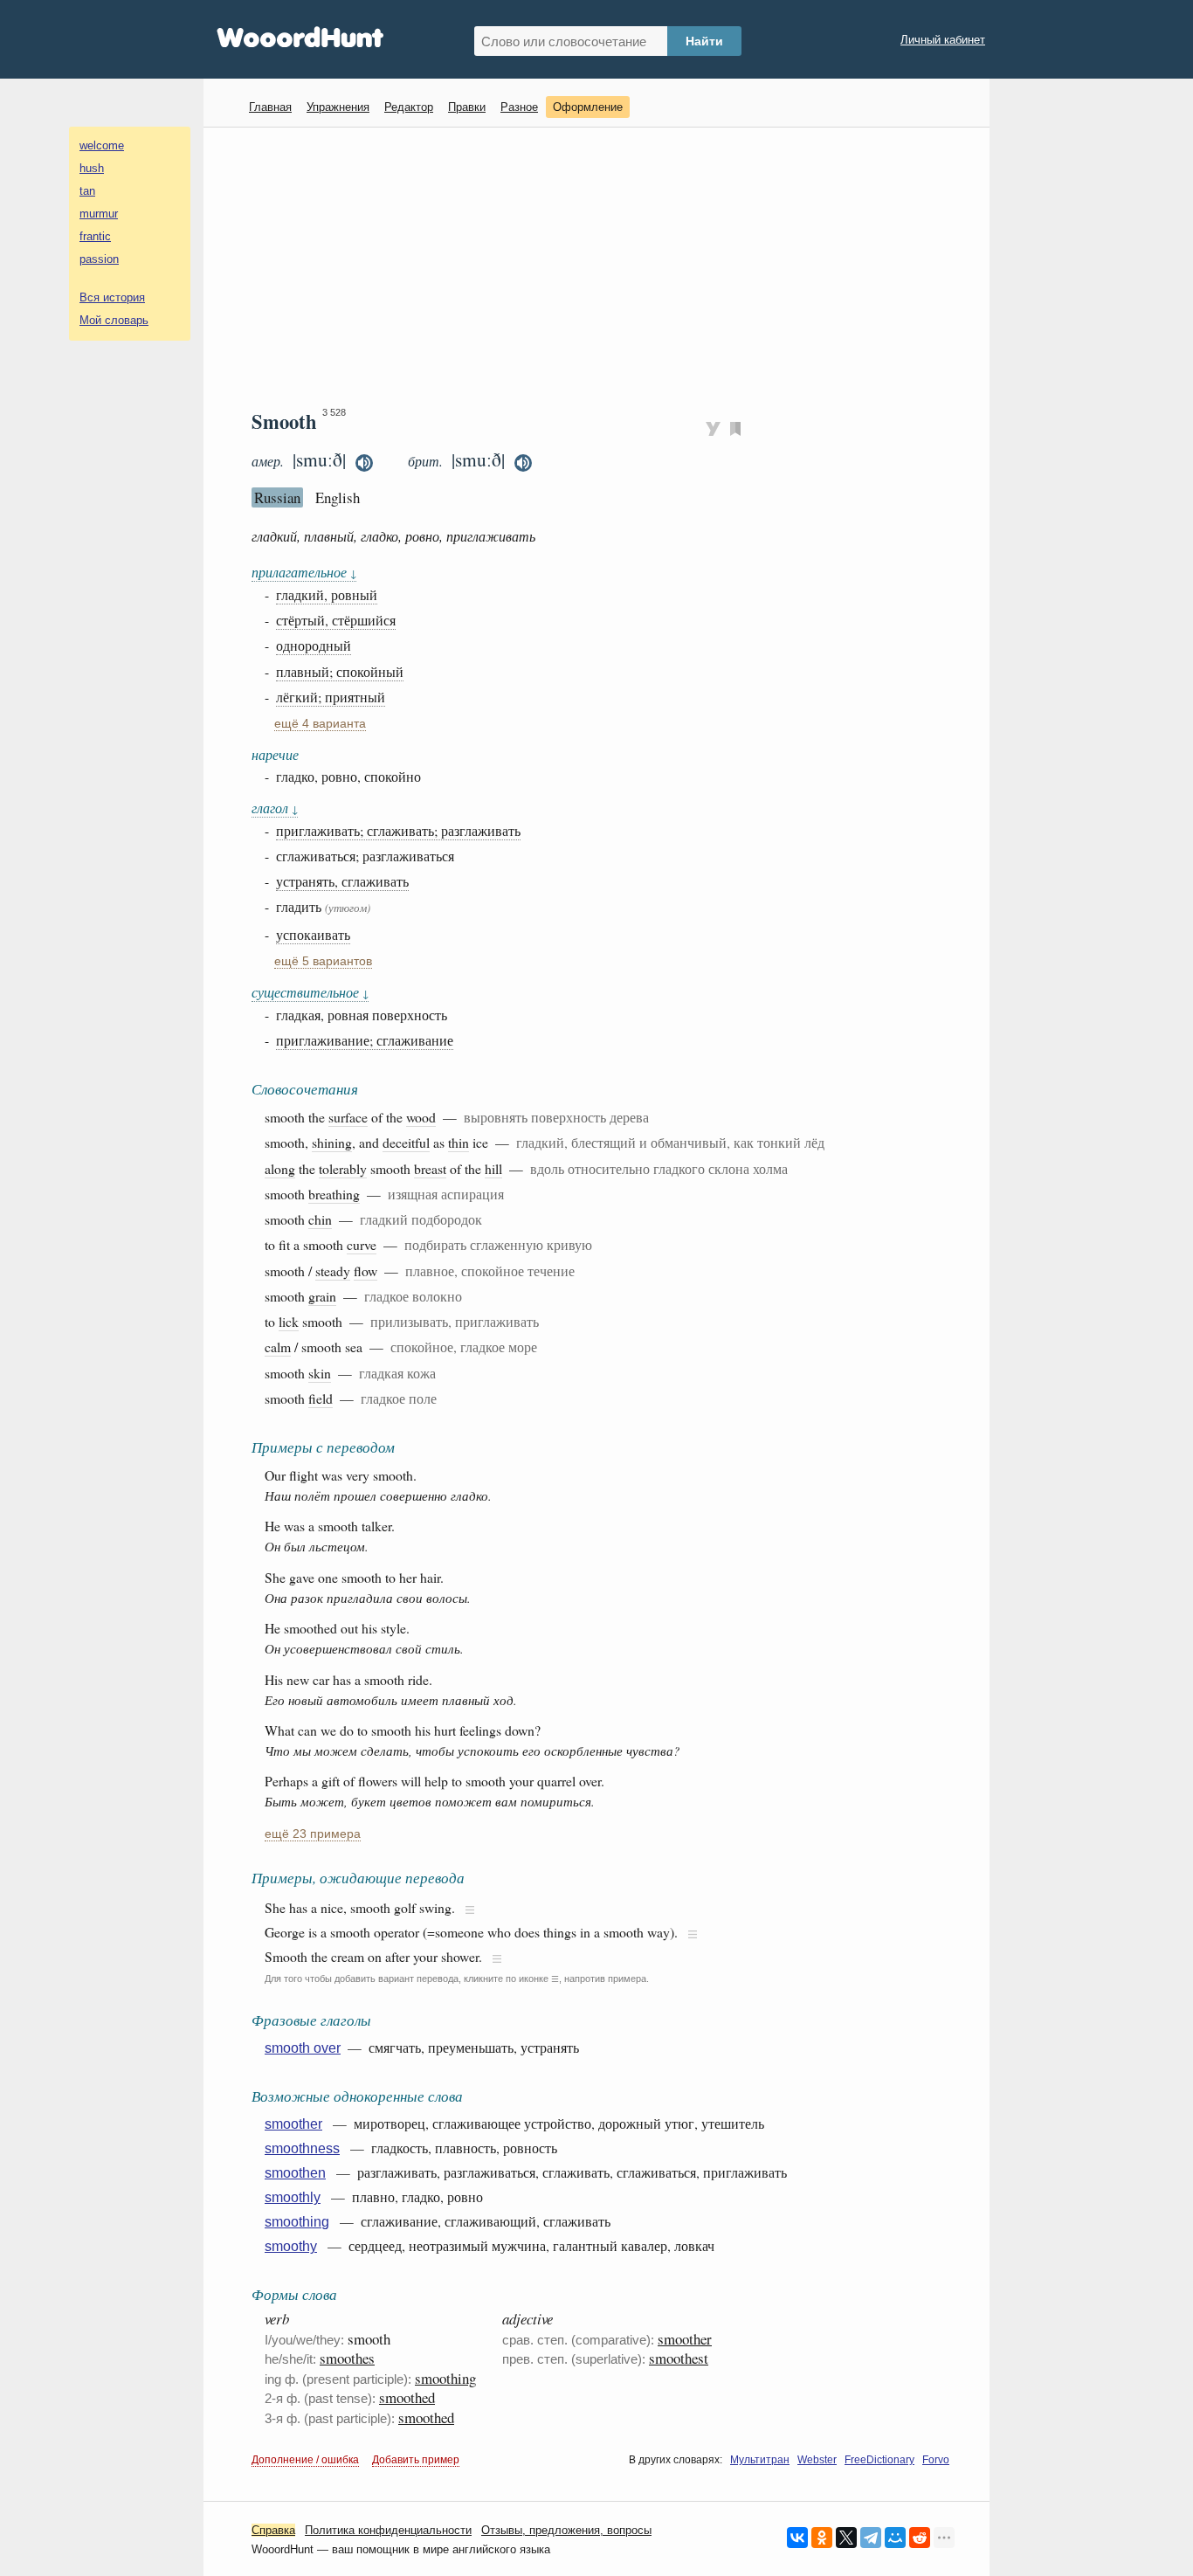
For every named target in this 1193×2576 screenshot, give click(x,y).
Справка (273, 2530)
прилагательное (304, 572)
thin (459, 1142)
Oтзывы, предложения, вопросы (566, 2530)
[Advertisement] (603, 267)
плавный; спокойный (340, 671)
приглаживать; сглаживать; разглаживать (398, 830)
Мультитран (760, 2460)
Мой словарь (114, 320)
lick (289, 1321)
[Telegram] (871, 2538)
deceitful (406, 1142)
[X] (846, 2538)
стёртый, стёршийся (336, 620)
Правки (467, 107)
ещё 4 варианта (320, 724)
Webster (817, 2460)
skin (320, 1373)
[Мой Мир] (895, 2538)
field (321, 1398)
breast (430, 1168)
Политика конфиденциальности (388, 2530)
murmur (99, 214)
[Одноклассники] (822, 2538)
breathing (334, 1194)
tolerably (343, 1168)
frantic (95, 236)
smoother (293, 2124)
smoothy (291, 2246)
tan (87, 191)
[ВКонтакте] (797, 2538)
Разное (519, 107)
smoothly (293, 2197)
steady (333, 1271)
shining (332, 1142)
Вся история (112, 297)
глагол (275, 808)
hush (92, 168)
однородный (314, 645)
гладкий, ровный (327, 594)
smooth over (303, 2048)
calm (278, 1347)
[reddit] (920, 2538)
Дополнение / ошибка (305, 2460)
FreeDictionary (879, 2460)
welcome (102, 145)
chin (320, 1219)
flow (365, 1271)
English (338, 497)
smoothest (679, 2358)
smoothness (302, 2148)
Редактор (409, 107)
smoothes (347, 2358)
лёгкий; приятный (331, 697)
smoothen (295, 2173)
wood (421, 1117)
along (280, 1168)
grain (322, 1296)
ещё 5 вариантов (323, 961)
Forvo (936, 2460)
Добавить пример (416, 2460)
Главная (270, 107)
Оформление (588, 107)
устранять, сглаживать (342, 881)
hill (493, 1168)
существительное (310, 992)
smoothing (297, 2222)
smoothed (407, 2397)
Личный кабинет (943, 40)
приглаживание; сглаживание (365, 1040)
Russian (277, 497)
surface (348, 1117)
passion (99, 259)
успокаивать (313, 934)
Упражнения (338, 107)
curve (362, 1244)
